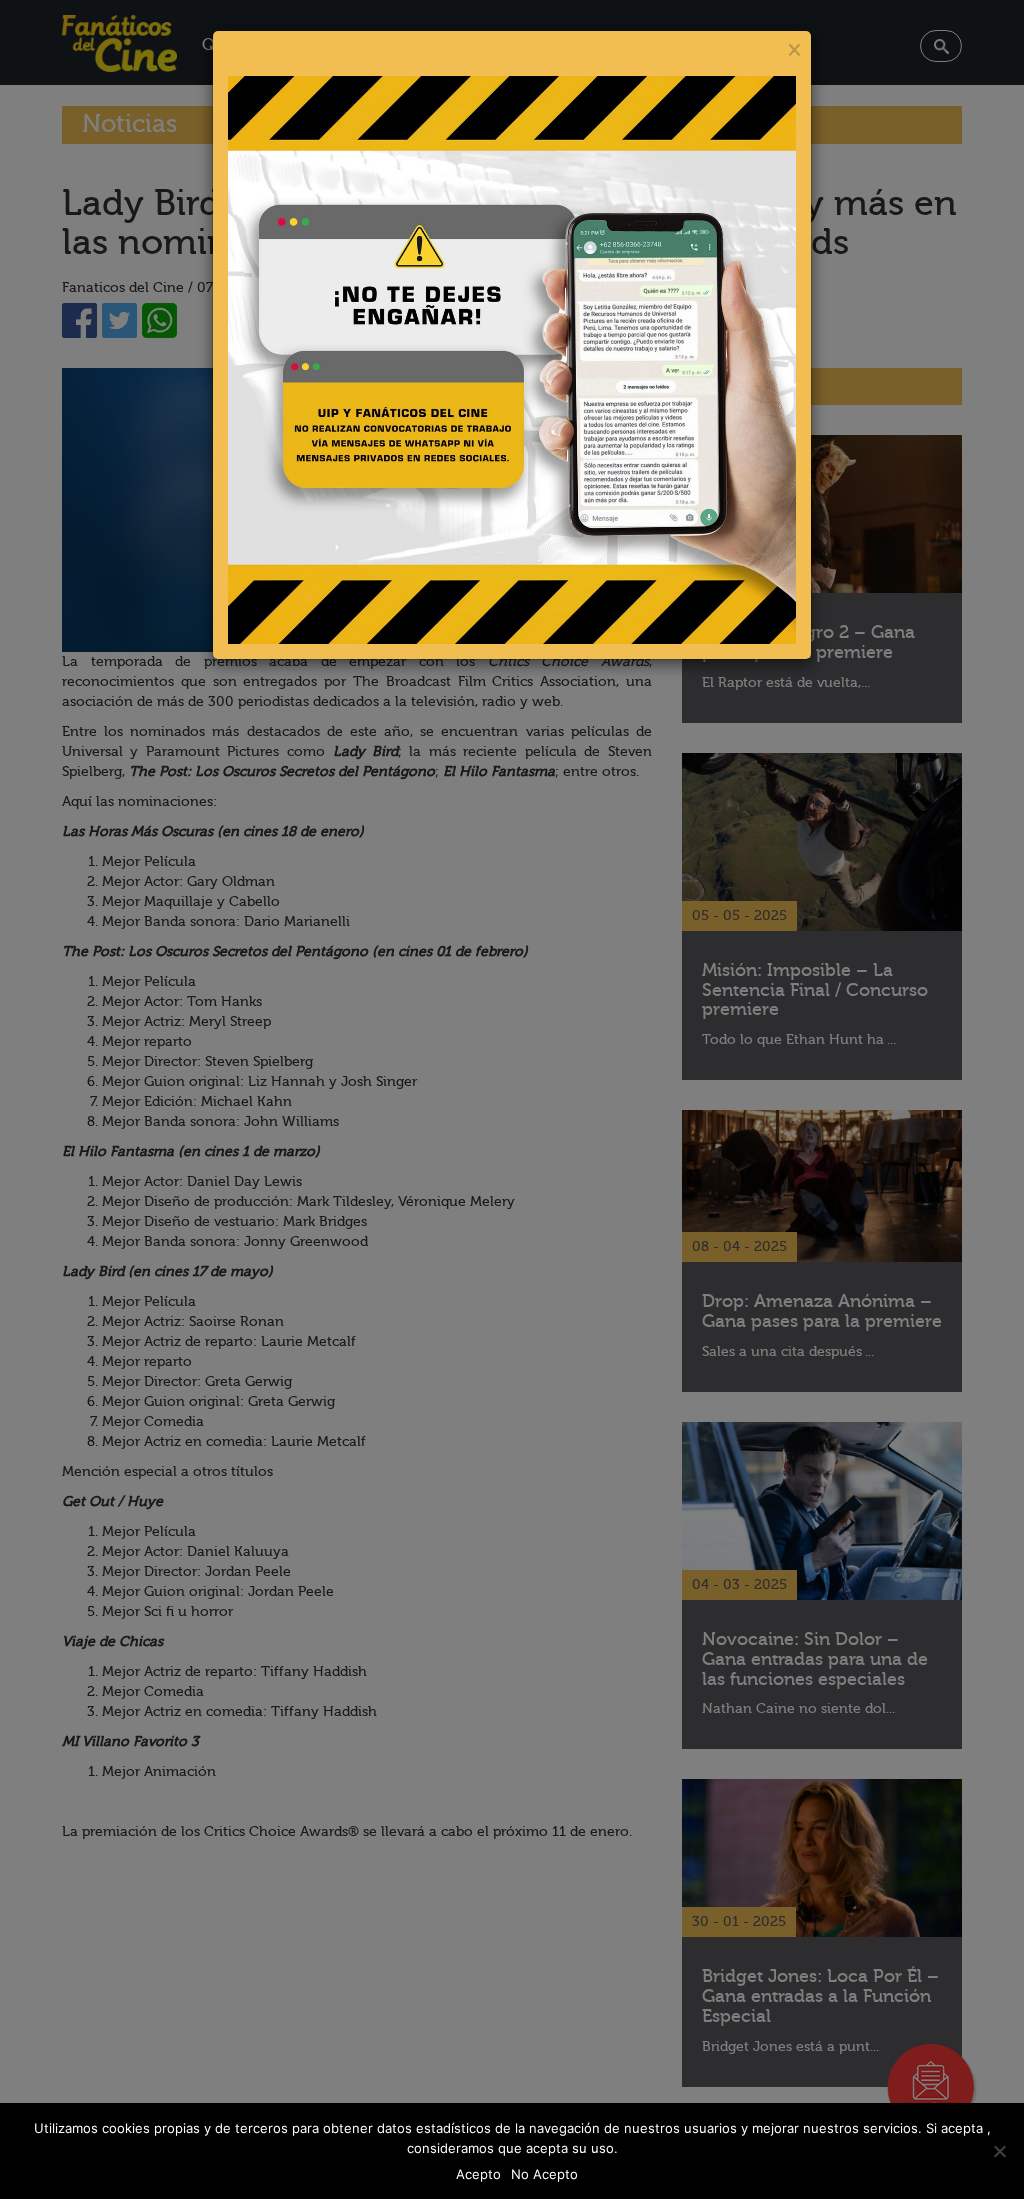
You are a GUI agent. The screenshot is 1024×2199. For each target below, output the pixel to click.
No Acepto (544, 2174)
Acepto (478, 2174)
